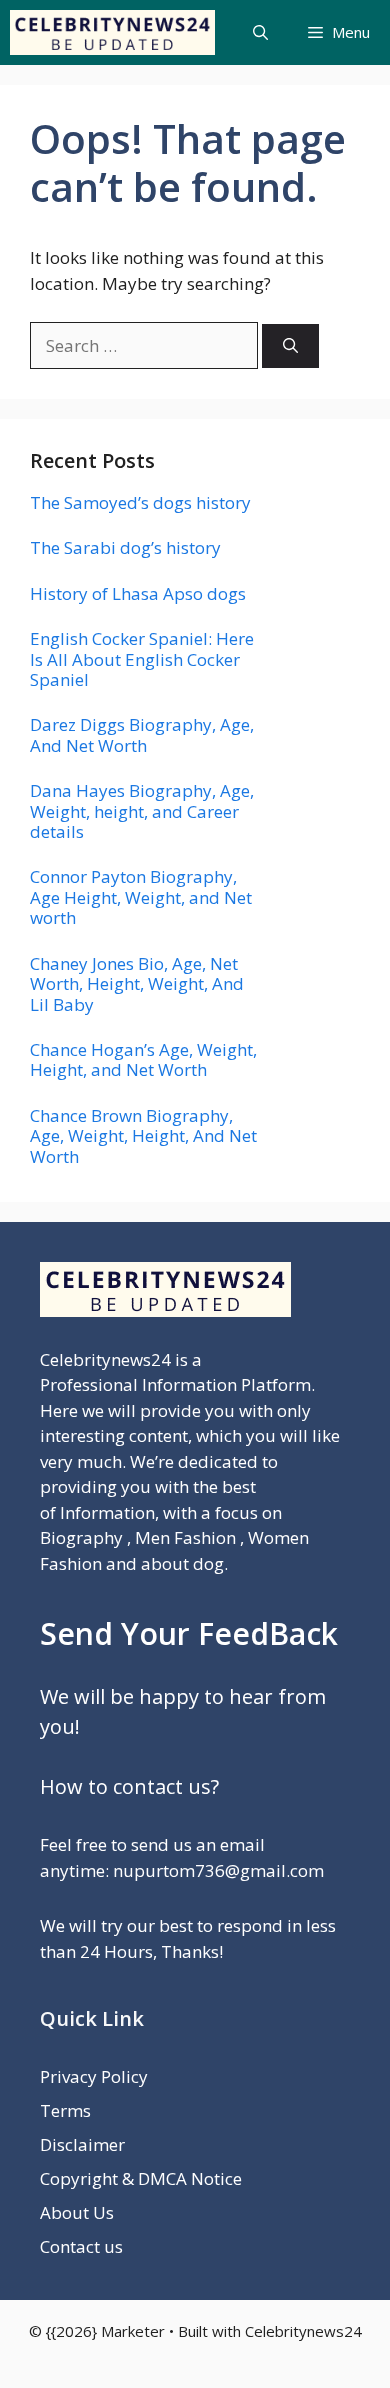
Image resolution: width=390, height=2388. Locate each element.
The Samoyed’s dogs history (140, 502)
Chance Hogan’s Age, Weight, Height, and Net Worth (143, 1059)
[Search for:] (146, 345)
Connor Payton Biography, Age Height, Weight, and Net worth (141, 897)
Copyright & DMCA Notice (141, 2178)
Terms (65, 2110)
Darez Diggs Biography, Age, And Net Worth (142, 734)
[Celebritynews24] (112, 32)
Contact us (81, 2246)
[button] (260, 32)
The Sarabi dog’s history (125, 547)
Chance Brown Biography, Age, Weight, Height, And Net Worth (143, 1136)
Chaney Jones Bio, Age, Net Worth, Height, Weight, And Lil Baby (137, 984)
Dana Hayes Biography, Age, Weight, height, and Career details (142, 811)
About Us (77, 2212)
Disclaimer (82, 2144)
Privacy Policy (94, 2076)
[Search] (290, 346)
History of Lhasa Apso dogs (138, 593)
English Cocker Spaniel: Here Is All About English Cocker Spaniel (142, 659)
